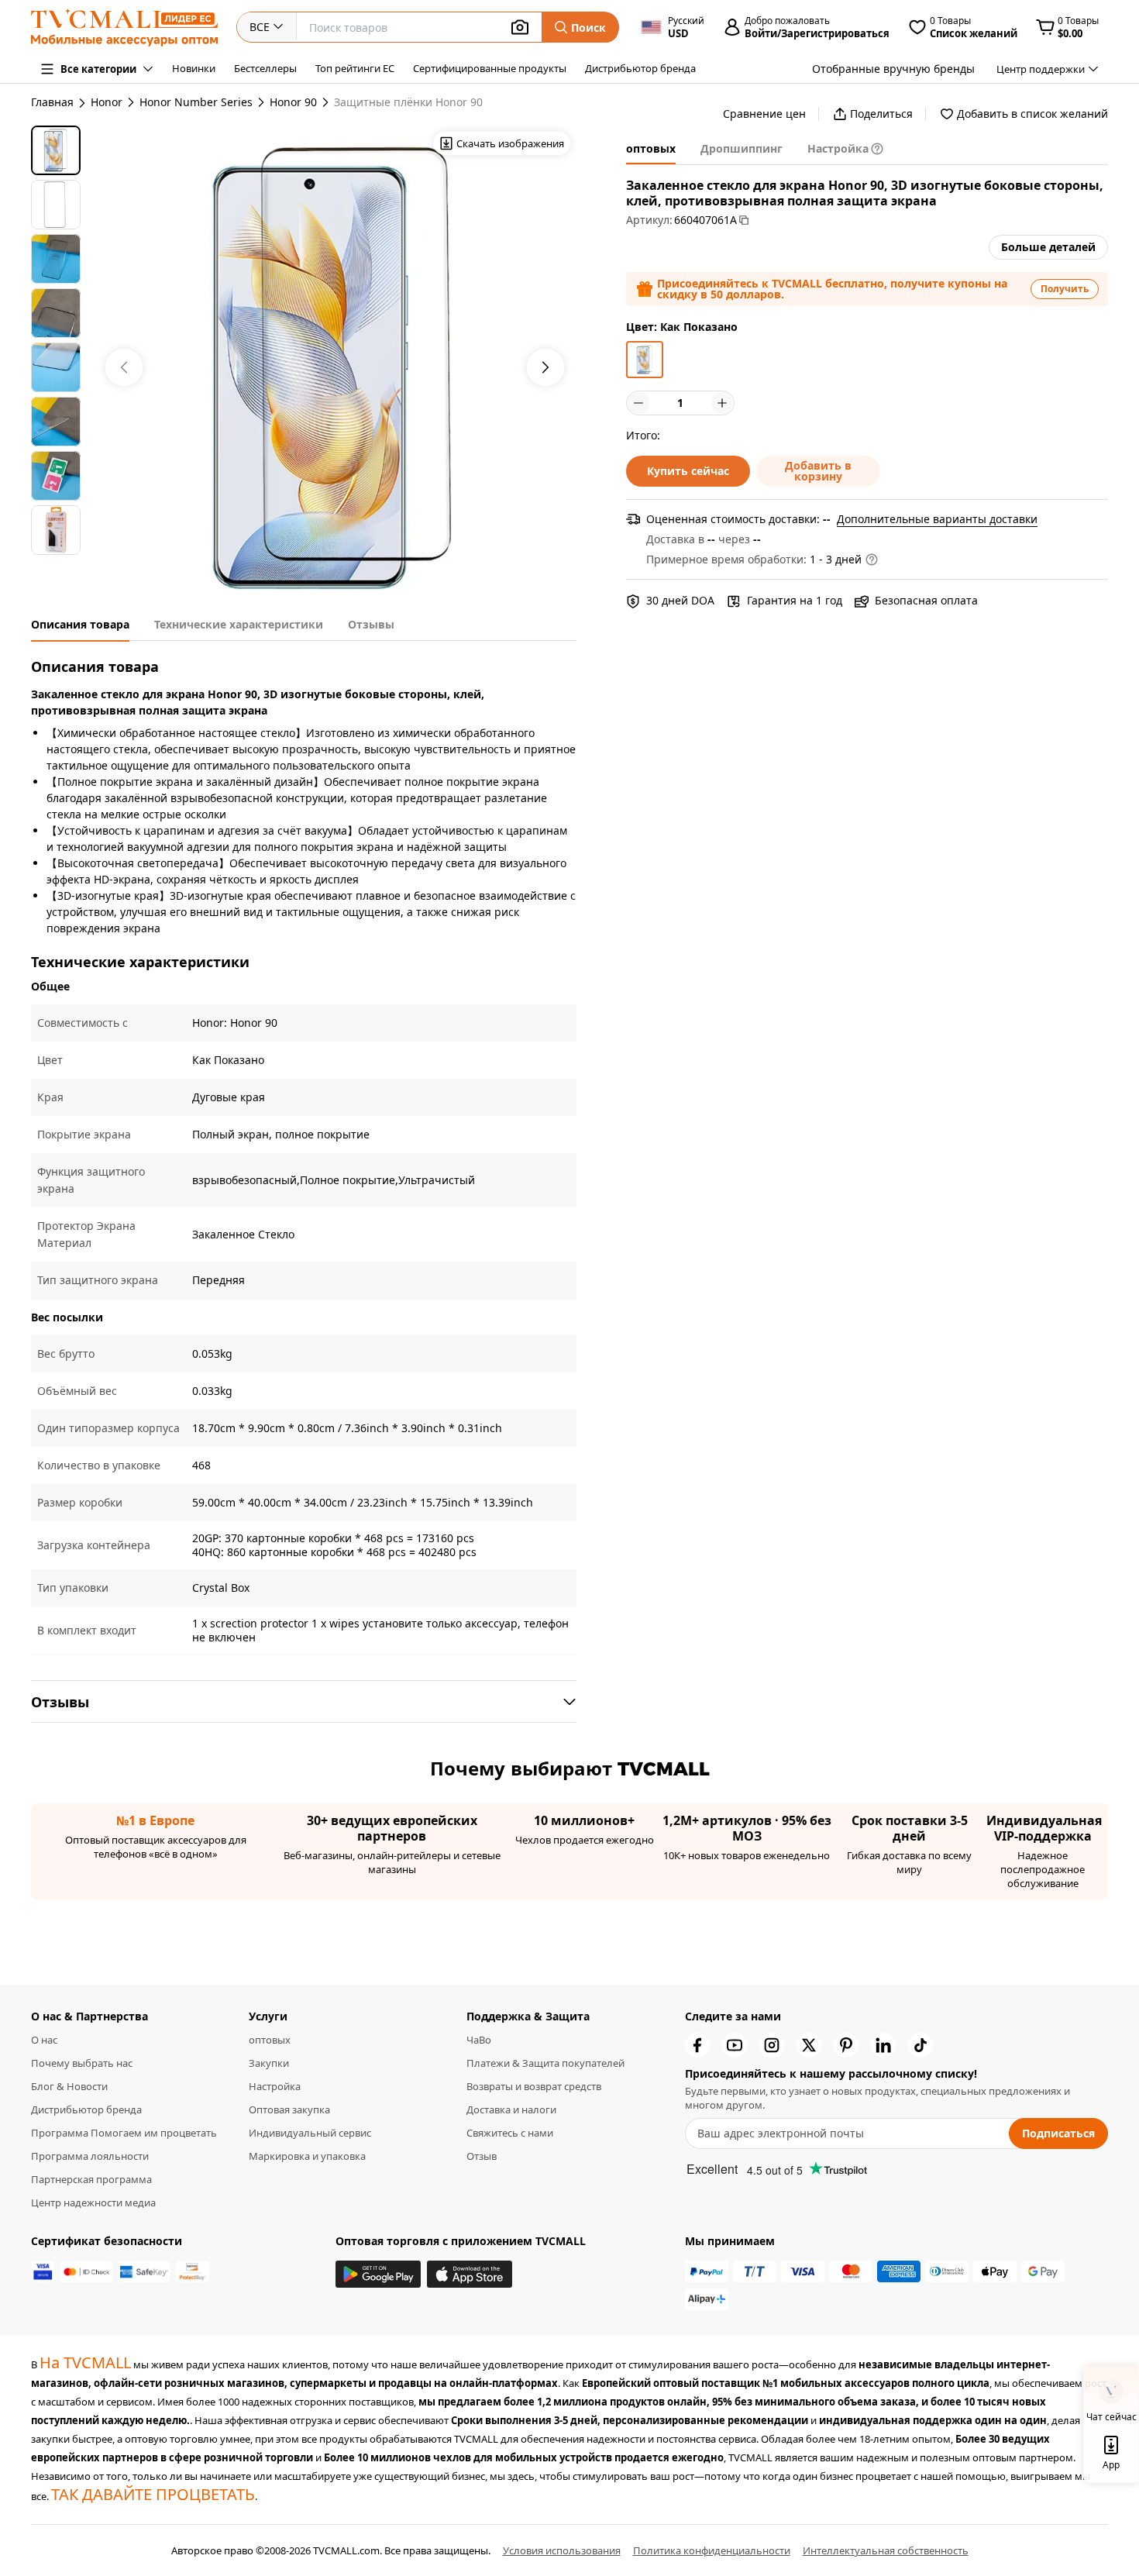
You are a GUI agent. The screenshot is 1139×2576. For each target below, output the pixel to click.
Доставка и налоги (511, 2109)
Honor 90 (293, 102)
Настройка (275, 2086)
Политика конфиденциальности (712, 2550)
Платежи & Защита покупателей (545, 2063)
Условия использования (562, 2550)
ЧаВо (479, 2040)
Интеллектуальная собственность (886, 2550)
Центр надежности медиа (93, 2202)
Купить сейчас (688, 471)
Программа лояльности (90, 2156)
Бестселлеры (265, 68)
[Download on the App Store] (470, 2274)
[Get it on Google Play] (378, 2274)
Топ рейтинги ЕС (355, 68)
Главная (52, 102)
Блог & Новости (69, 2086)
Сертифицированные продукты (490, 68)
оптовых (270, 2040)
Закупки (269, 2063)
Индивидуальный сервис (310, 2133)
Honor (107, 102)
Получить (1065, 289)
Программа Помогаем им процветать (124, 2133)
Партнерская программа (91, 2179)
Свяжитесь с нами (510, 2133)
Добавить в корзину (818, 471)
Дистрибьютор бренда (640, 68)
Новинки (194, 68)
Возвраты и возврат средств (534, 2086)
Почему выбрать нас (82, 2063)
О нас (44, 2040)
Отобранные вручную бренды (893, 69)
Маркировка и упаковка (307, 2156)
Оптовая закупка (289, 2109)
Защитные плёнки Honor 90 (408, 102)
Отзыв (482, 2156)
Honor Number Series (196, 102)
